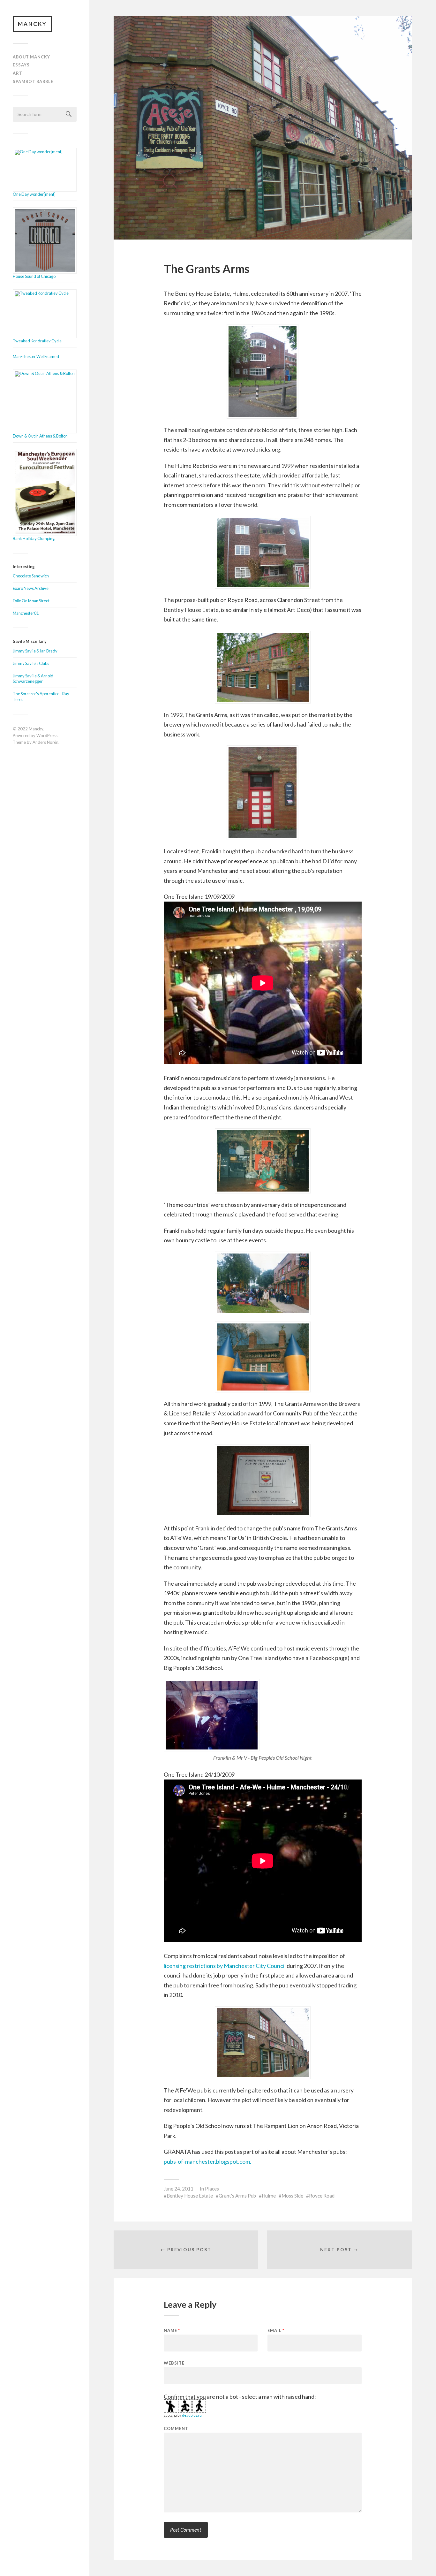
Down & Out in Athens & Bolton (40, 436)
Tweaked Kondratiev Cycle (37, 341)
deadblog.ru (192, 2415)
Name (172, 2331)
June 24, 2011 (179, 2189)
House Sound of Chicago (34, 276)
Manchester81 (26, 613)
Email (276, 2331)
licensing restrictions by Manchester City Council (225, 1966)
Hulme (269, 2196)
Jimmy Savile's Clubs (31, 663)
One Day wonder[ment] (34, 194)
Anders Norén (45, 742)
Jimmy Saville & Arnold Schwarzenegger (33, 679)
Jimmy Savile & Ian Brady (35, 651)
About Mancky (31, 57)
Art (18, 73)
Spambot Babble (33, 81)
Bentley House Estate (190, 2196)
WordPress (47, 735)
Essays (21, 65)
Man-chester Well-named (36, 356)
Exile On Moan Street (31, 601)
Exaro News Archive (31, 588)
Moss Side (292, 2196)
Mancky (32, 24)
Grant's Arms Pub (237, 2196)
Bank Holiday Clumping (34, 538)
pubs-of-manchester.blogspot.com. (207, 2161)
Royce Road (322, 2196)
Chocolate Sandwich (31, 576)
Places (212, 2189)
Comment (176, 2429)
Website (174, 2363)
